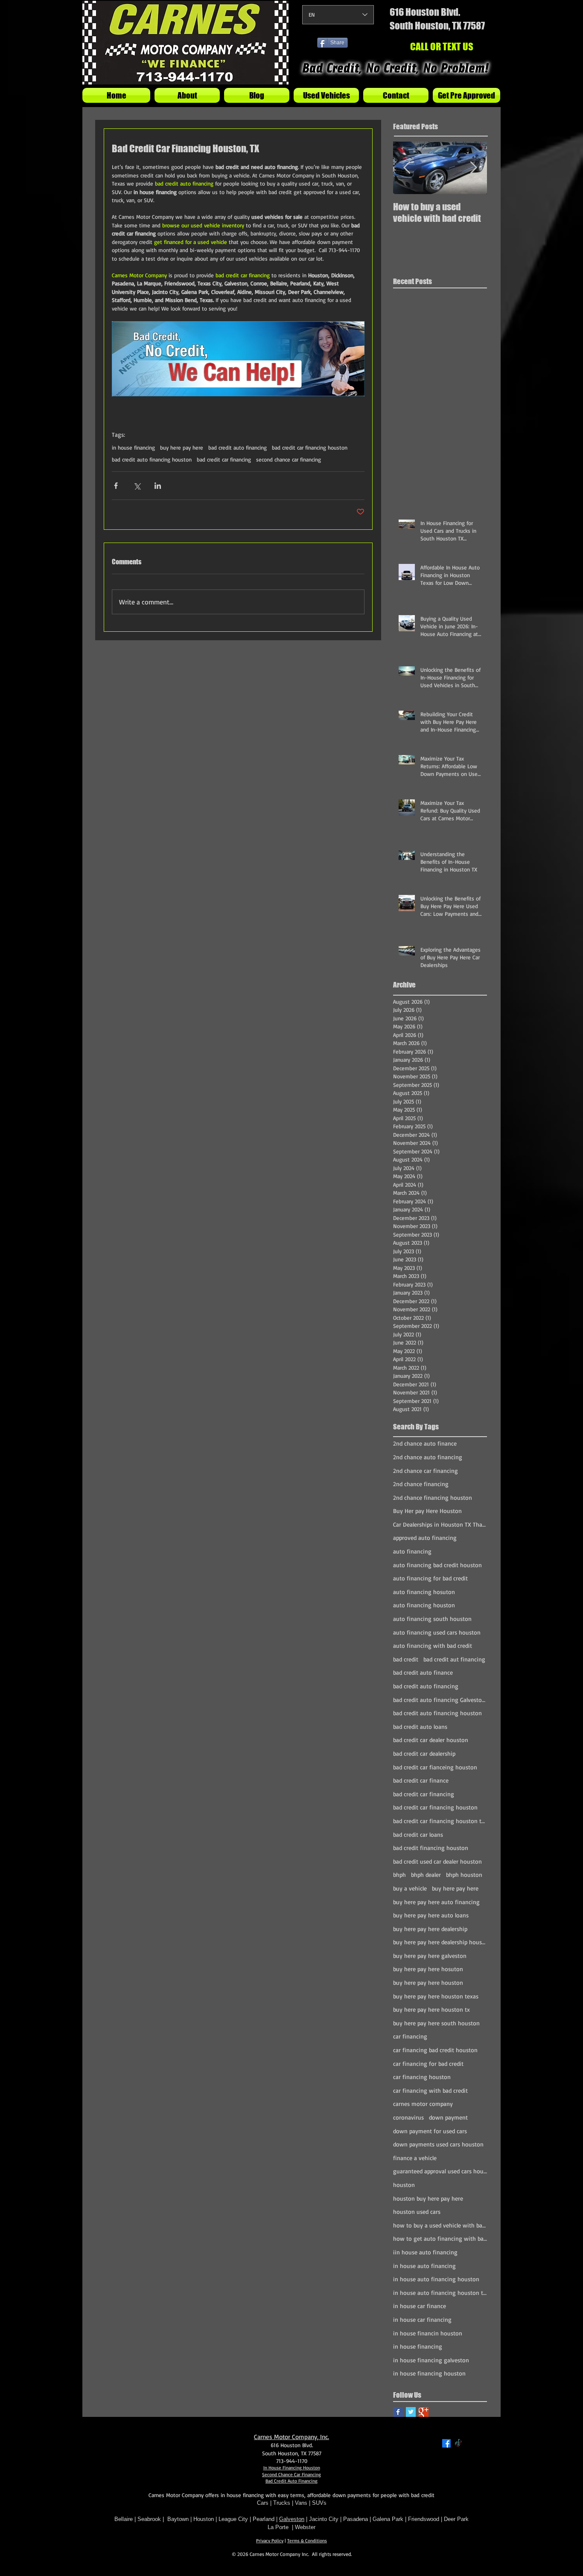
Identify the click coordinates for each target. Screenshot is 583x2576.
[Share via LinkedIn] (158, 486)
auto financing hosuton (424, 1592)
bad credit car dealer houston (431, 1740)
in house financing (133, 447)
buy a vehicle (410, 1888)
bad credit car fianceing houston (435, 1767)
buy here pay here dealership (430, 1929)
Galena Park (389, 2519)
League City (233, 2519)
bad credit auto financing (238, 447)
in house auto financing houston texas (440, 2293)
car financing (410, 2036)
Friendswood (424, 2519)
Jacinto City (324, 2519)
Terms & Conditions (307, 2541)
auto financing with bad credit (433, 1645)
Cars (263, 2503)
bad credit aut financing (454, 1659)
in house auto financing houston (436, 2279)
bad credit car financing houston (310, 447)
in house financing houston (429, 2373)
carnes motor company (423, 2104)
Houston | (206, 2519)
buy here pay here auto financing (436, 1902)
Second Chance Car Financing (291, 2474)
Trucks (282, 2503)
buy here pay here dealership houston (440, 1942)
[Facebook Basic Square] (398, 2412)
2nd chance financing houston (433, 1497)
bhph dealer (426, 1875)
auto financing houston (424, 1605)
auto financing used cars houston (437, 1632)
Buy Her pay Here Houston (427, 1511)
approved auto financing (425, 1538)
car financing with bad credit (430, 2090)
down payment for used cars (430, 2131)
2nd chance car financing (426, 1471)
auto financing (412, 1551)
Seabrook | (152, 2519)
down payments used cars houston (438, 2144)
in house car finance (420, 2306)
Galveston (292, 2519)
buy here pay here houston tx (431, 2009)
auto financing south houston (432, 1619)
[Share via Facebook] (116, 486)
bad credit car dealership (424, 1753)
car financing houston (422, 2077)
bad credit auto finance (423, 1672)
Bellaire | (126, 2519)
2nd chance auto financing (428, 1457)
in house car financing (422, 2319)
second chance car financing (289, 459)
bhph (399, 1875)
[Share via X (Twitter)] (137, 486)
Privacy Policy (270, 2541)
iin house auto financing (425, 2252)
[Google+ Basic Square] (424, 2412)
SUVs (319, 2503)
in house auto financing (424, 2266)
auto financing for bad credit (430, 1578)
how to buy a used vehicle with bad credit (440, 2225)
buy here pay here (182, 447)
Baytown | (180, 2519)
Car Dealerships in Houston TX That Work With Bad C (440, 1524)
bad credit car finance (421, 1780)
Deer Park (456, 2519)
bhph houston (464, 1875)
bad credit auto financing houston (152, 459)
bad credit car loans (418, 1834)
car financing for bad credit (428, 2063)
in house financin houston (428, 2333)
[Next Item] (473, 168)
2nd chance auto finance (425, 1443)
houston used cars (417, 2212)
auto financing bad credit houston (437, 1565)
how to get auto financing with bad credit (440, 2238)
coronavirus (408, 2117)
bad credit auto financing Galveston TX (440, 1700)
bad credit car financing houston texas (440, 1821)
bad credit (406, 1659)
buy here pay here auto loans (431, 1915)
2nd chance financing (421, 1484)
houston (404, 2185)
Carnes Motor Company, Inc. (291, 2437)
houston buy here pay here (428, 2198)
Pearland (264, 2519)
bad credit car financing (224, 459)
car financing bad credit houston (435, 2050)
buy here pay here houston (428, 1982)
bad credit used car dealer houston (437, 1861)
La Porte (278, 2527)
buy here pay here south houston (436, 2023)
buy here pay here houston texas (436, 1996)
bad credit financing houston (431, 1848)
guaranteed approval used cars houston (440, 2171)
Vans (301, 2503)
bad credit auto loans (420, 1727)
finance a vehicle (415, 2158)
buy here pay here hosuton (428, 1969)
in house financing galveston (431, 2360)
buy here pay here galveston (430, 1956)
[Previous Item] (407, 168)
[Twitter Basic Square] (411, 2412)
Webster (305, 2527)
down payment (448, 2117)
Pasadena (356, 2519)
